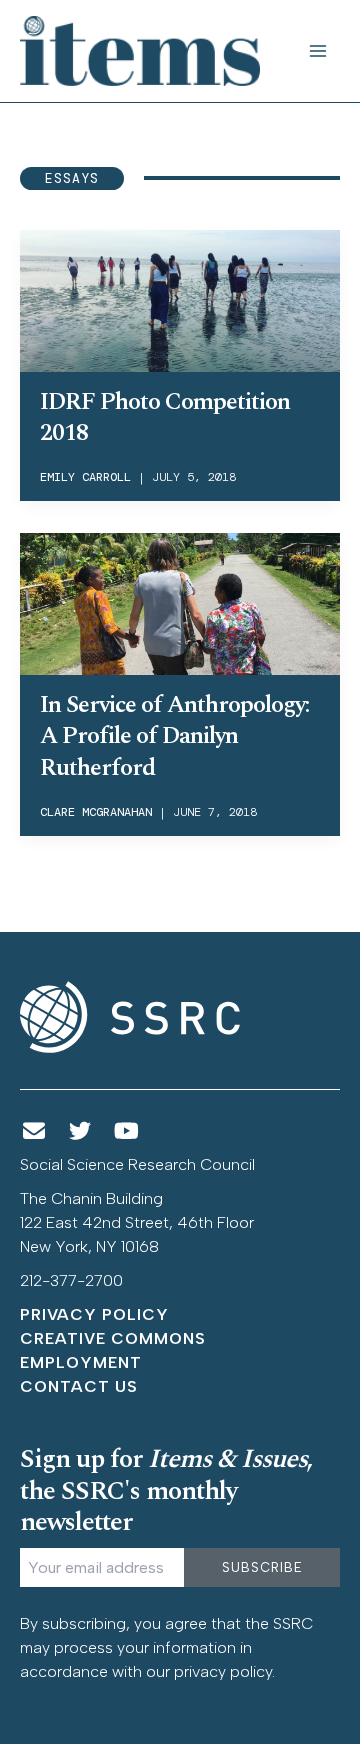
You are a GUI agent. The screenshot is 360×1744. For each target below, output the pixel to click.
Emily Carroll (85, 477)
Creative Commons (113, 1338)
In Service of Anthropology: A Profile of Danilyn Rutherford (174, 736)
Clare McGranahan (96, 812)
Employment (81, 1362)
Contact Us (79, 1386)
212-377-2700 (71, 1280)
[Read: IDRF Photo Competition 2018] (180, 299)
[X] (81, 1131)
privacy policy (223, 1671)
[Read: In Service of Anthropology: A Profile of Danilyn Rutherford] (180, 602)
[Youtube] (127, 1131)
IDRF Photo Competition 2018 (165, 417)
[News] (34, 1131)
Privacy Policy (94, 1314)
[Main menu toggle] (318, 51)
